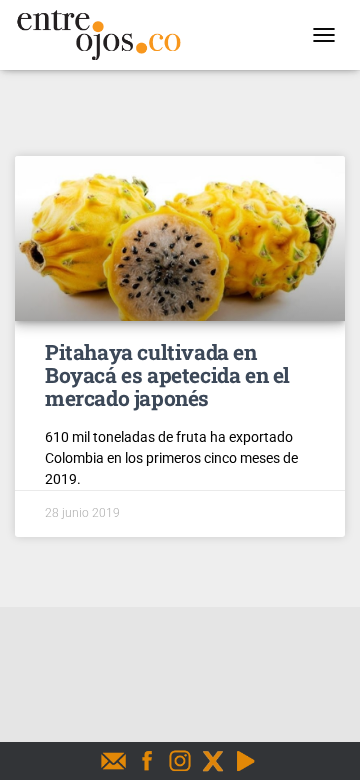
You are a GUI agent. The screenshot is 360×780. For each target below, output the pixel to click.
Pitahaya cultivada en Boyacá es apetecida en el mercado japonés (167, 375)
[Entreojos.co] (106, 35)
